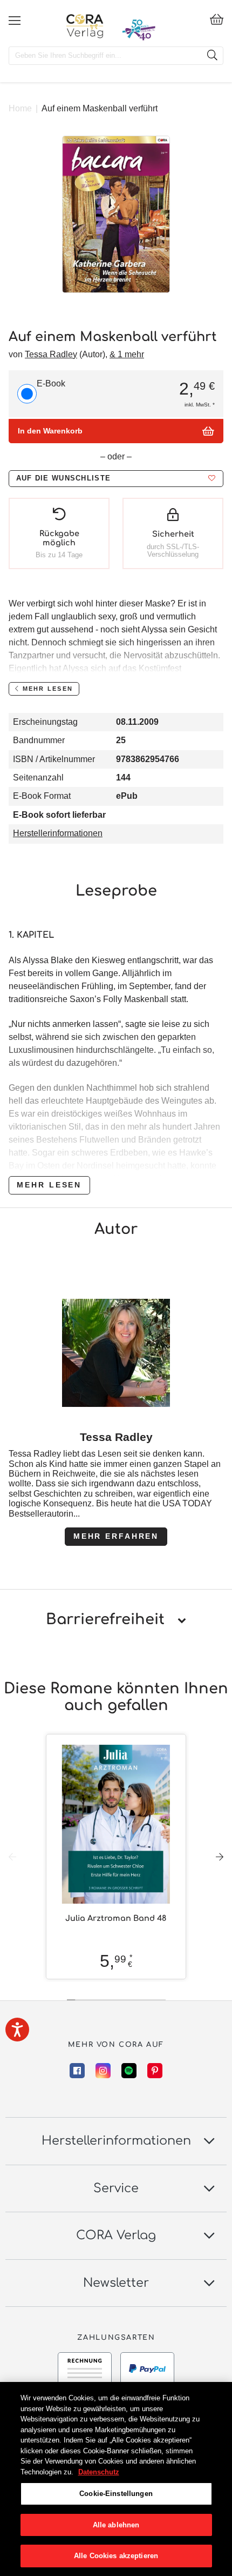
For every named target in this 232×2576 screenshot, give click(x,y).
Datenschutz (99, 2472)
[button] (116, 479)
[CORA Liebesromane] (85, 26)
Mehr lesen (49, 1185)
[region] (116, 2479)
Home (20, 108)
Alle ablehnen (116, 2525)
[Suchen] (212, 56)
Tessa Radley (51, 354)
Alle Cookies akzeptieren (116, 2556)
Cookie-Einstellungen (116, 2494)
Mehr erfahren (116, 1536)
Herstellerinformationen (58, 833)
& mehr (127, 354)
